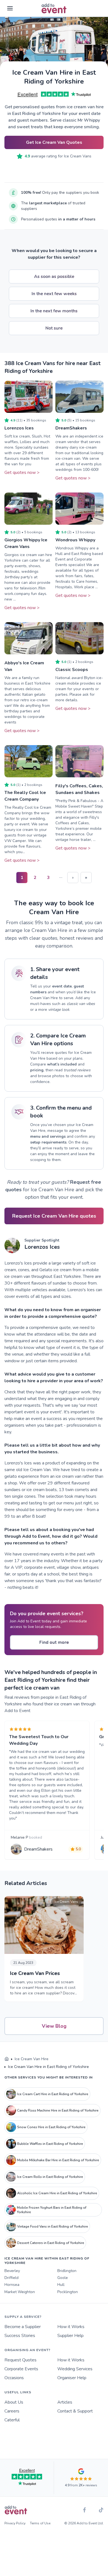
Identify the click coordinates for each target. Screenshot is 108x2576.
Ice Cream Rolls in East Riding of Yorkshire (50, 2177)
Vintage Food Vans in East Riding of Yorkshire (53, 2226)
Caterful (12, 2420)
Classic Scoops (72, 670)
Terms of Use (40, 2523)
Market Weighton (20, 2292)
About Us (14, 2402)
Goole (63, 2278)
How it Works (71, 2327)
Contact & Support (75, 2411)
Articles (65, 2402)
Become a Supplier (23, 2327)
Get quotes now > (22, 473)
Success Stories (20, 2336)
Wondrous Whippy (75, 540)
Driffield (11, 2278)
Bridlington (67, 2271)
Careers (12, 2411)
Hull (61, 2285)
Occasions (14, 2378)
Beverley (12, 2271)
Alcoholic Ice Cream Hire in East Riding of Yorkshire (57, 2193)
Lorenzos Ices (19, 428)
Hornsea (12, 2285)
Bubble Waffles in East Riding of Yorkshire (50, 2144)
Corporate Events (21, 2369)
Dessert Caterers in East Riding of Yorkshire (51, 2243)
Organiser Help (72, 2378)
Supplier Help (70, 2336)
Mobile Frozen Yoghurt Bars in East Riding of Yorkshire (52, 2210)
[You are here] (7, 2059)
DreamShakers (71, 428)
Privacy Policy (15, 2523)
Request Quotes (20, 2360)
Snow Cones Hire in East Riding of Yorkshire (51, 2127)
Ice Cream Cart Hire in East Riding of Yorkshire (53, 2094)
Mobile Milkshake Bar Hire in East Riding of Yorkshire (58, 2160)
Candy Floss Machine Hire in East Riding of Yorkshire (58, 2110)
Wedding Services (75, 2369)
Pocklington (68, 2292)
